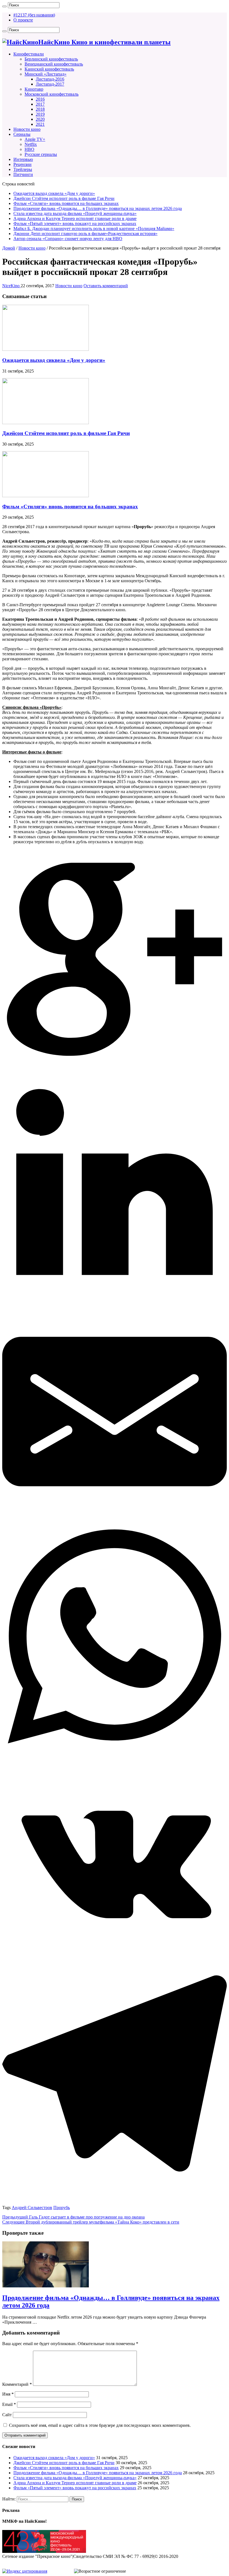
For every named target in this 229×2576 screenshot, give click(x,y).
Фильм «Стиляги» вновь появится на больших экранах (66, 203)
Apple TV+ (35, 139)
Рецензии (22, 164)
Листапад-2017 (50, 84)
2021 (40, 124)
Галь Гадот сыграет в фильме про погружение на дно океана (73, 2217)
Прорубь (62, 2208)
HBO (29, 149)
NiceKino (11, 286)
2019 (40, 114)
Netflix (31, 144)
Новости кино (27, 129)
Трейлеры (23, 169)
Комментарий (17, 2384)
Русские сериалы (41, 154)
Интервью (23, 159)
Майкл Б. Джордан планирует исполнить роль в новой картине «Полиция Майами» (94, 229)
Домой (9, 248)
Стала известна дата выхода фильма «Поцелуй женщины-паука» (75, 213)
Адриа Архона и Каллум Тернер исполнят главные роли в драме (75, 218)
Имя (8, 2394)
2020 (40, 119)
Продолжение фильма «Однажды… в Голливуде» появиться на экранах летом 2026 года (98, 208)
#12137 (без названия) (34, 15)
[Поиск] (4, 6)
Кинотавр (34, 89)
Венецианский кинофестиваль (54, 64)
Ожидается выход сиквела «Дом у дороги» (54, 193)
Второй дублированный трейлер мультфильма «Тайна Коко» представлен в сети (91, 2222)
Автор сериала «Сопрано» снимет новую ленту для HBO (68, 239)
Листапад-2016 (50, 79)
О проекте (23, 20)
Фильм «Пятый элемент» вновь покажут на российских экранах (75, 223)
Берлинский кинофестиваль (51, 59)
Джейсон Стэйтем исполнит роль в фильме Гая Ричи (64, 198)
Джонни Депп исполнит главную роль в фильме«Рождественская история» (85, 234)
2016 (40, 99)
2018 (40, 109)
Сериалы (22, 134)
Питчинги (23, 174)
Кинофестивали (29, 54)
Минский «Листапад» (46, 74)
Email (9, 2404)
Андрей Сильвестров (32, 2208)
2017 (40, 104)
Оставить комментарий (106, 286)
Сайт (7, 2415)
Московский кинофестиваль (52, 94)
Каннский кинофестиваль (49, 69)
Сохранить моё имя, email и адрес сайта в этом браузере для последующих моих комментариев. (100, 2425)
